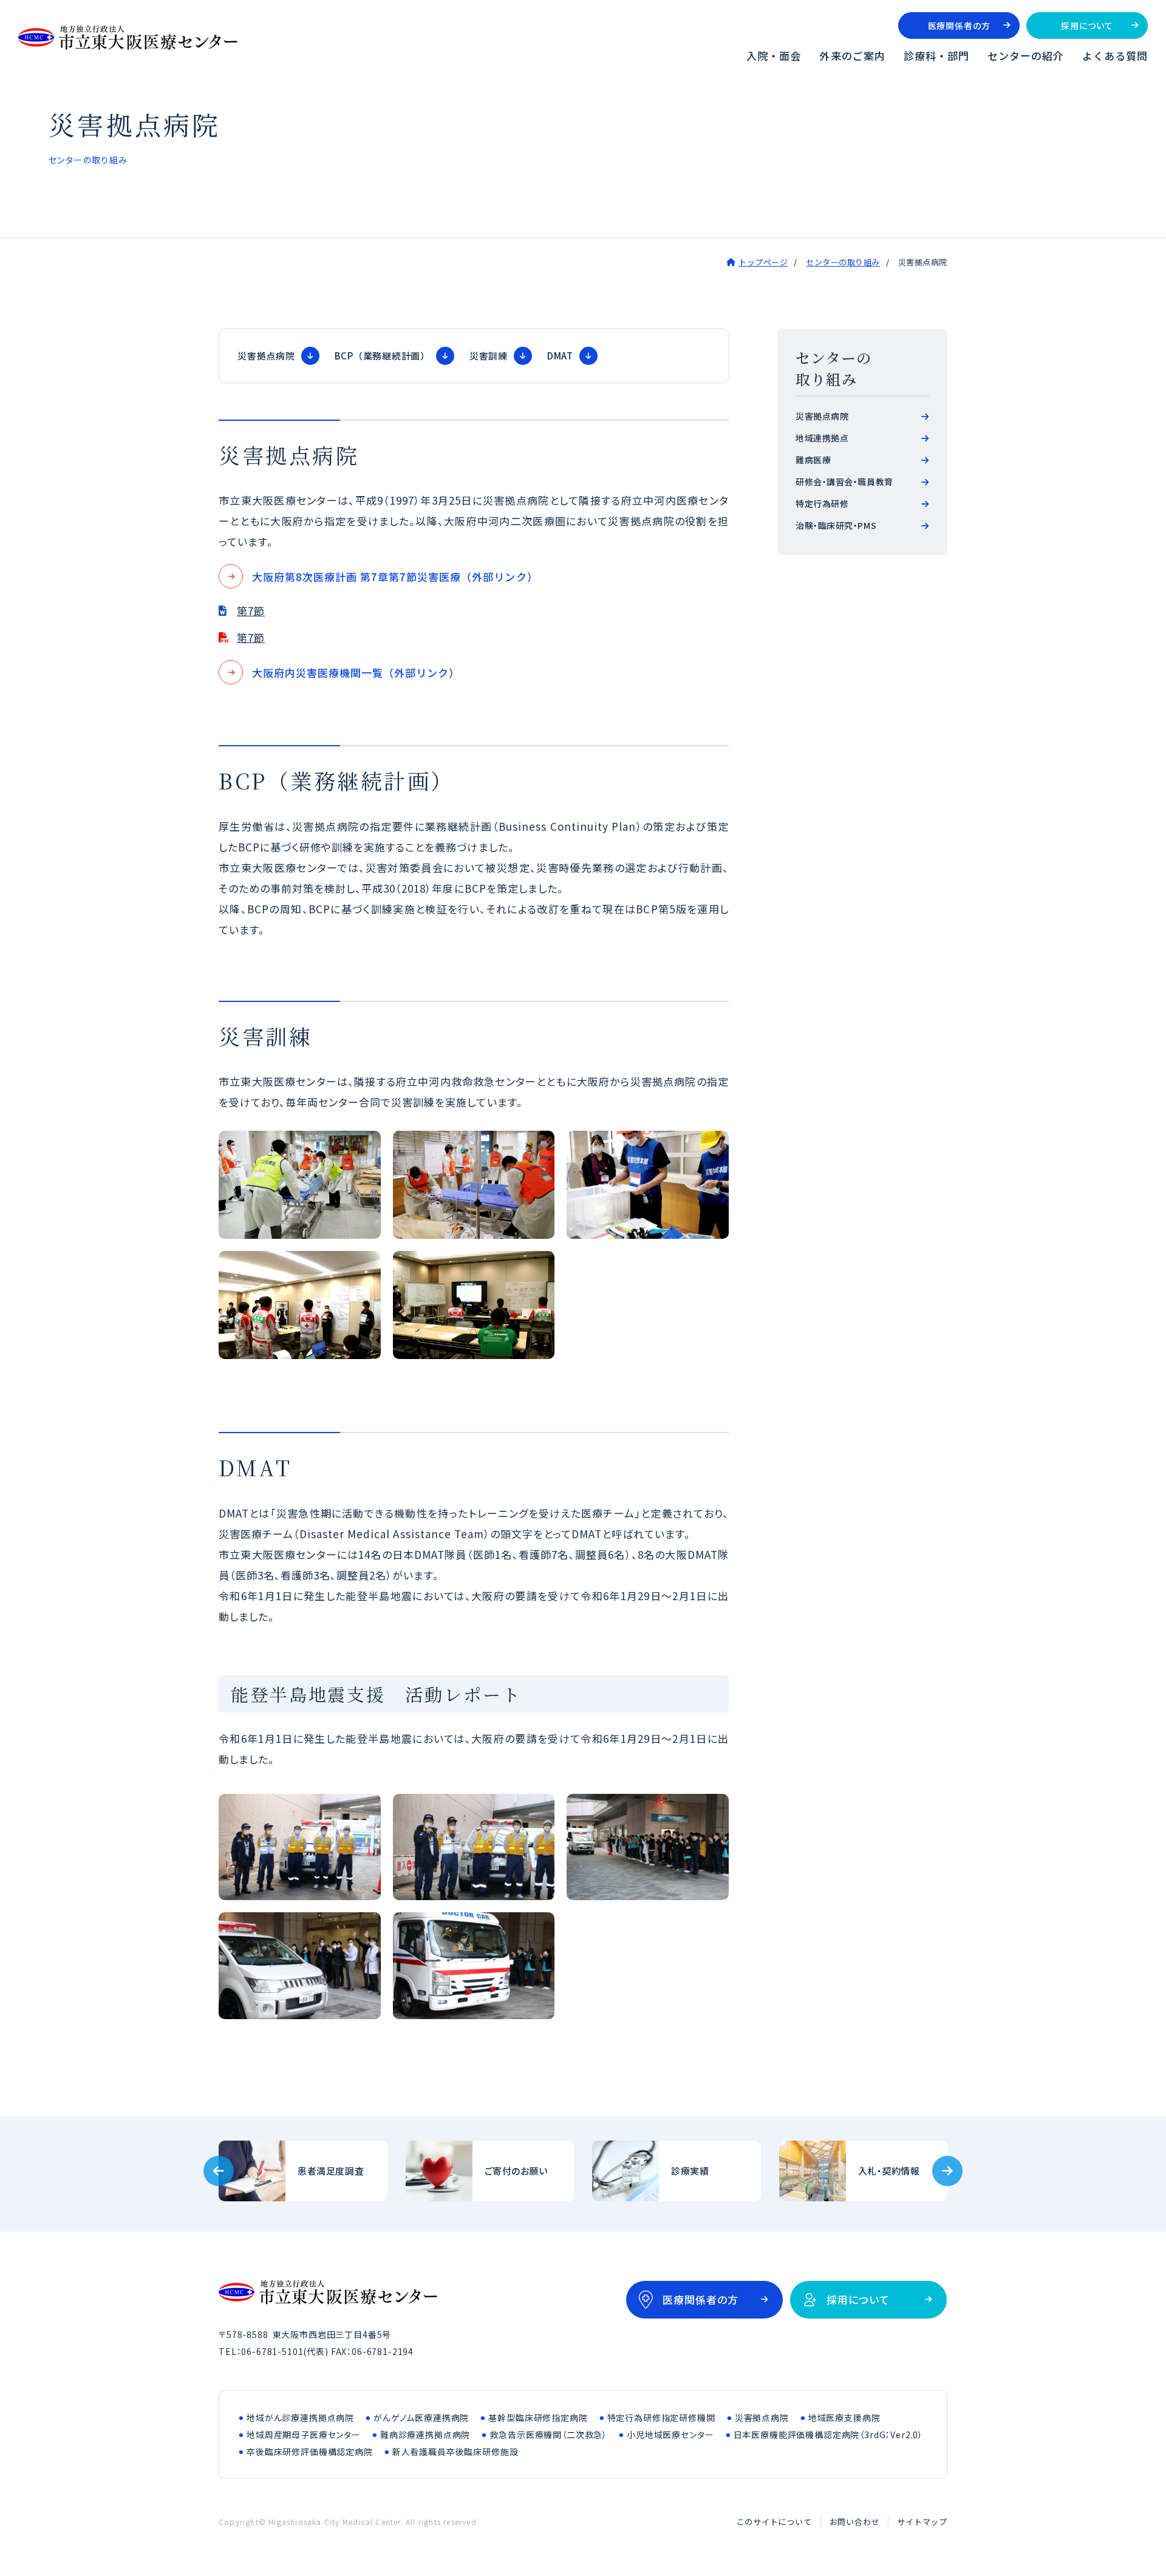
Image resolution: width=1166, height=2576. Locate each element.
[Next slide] (947, 2171)
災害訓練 (489, 356)
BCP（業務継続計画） (382, 356)
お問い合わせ (855, 2522)
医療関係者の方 (959, 26)
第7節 (251, 611)
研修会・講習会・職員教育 (844, 482)
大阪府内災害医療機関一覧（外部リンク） (356, 673)
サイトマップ (922, 2522)
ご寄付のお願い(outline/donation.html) (490, 2171)
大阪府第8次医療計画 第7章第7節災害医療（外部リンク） (395, 577)
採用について (1087, 26)
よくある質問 (1115, 56)
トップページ (763, 262)
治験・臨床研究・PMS (836, 525)
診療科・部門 (936, 56)
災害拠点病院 (266, 356)
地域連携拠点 (822, 438)
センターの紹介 (1026, 56)
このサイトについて (774, 2522)
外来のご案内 (852, 56)
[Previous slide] (219, 2171)
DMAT (560, 356)
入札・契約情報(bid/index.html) (864, 2171)
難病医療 (813, 460)
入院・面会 (774, 56)
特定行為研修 (822, 503)
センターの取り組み (843, 262)
